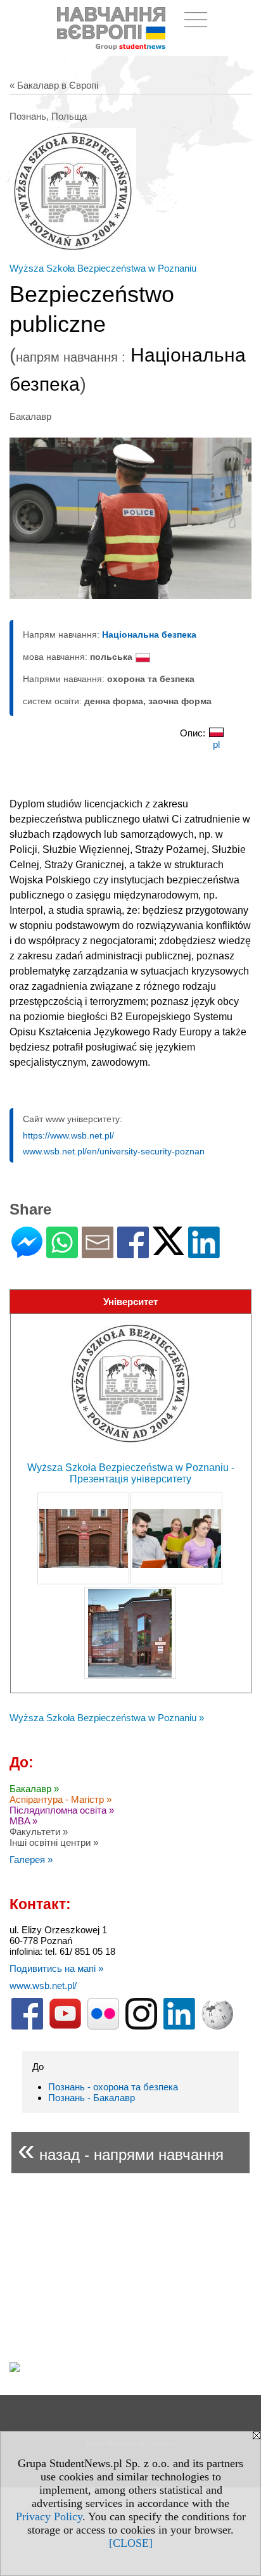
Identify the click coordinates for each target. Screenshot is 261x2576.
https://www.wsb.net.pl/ (68, 1135)
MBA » (23, 1821)
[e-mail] (98, 1253)
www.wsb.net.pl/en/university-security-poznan (114, 1151)
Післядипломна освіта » (62, 1810)
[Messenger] (27, 1253)
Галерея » (31, 1859)
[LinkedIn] (204, 1253)
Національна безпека (149, 635)
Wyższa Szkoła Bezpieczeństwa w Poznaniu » (107, 1718)
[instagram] (141, 2027)
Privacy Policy (49, 2516)
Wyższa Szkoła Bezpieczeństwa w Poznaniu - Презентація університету (131, 1473)
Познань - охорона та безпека (113, 2087)
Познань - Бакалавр (92, 2098)
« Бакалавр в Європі (54, 85)
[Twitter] (169, 1250)
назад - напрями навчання (121, 2150)
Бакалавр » (34, 1789)
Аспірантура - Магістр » (60, 1799)
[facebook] (27, 2027)
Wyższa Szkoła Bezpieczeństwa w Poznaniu (103, 268)
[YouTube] (65, 2027)
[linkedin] (179, 2027)
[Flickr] (103, 2027)
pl (216, 744)
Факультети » (39, 1832)
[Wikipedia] (217, 2027)
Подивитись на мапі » (56, 1968)
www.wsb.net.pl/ (43, 1986)
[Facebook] (133, 1253)
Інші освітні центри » (54, 1842)
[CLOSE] (131, 2543)
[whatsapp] (62, 1253)
